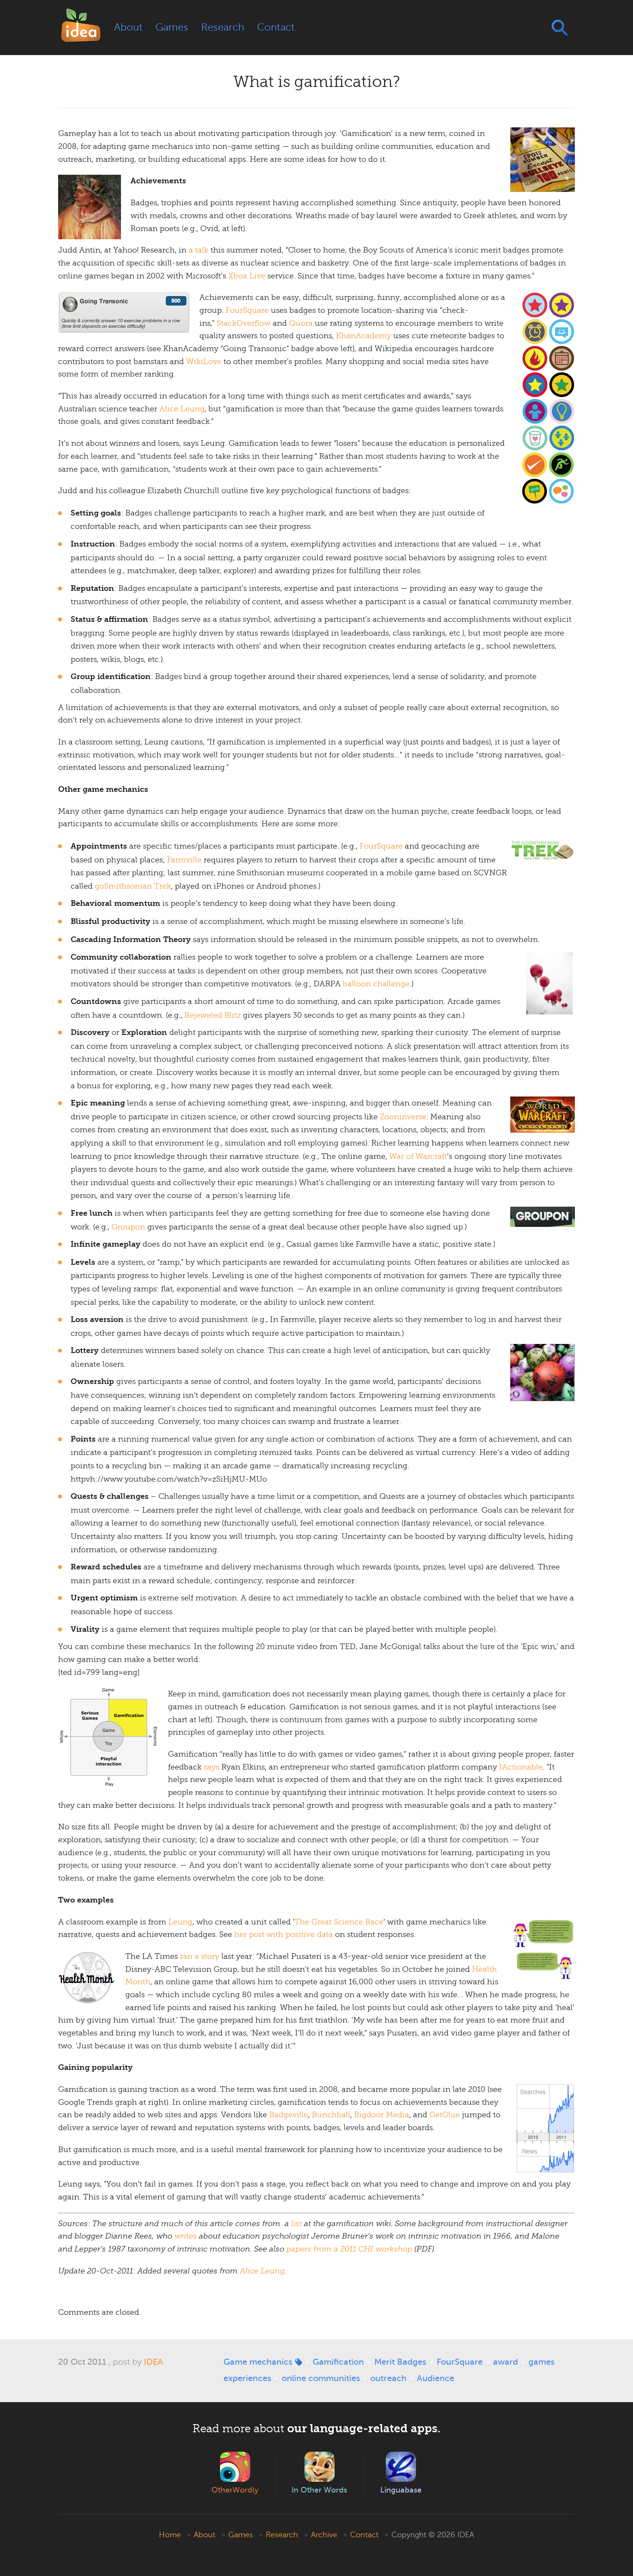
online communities (321, 2378)
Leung (180, 1922)
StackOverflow (244, 323)
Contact (276, 27)
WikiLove (204, 361)
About (128, 27)
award (506, 2362)
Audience (436, 2378)
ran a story (200, 1956)
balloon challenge (376, 984)
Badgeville (289, 2115)
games (541, 2362)
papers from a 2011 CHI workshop (349, 2249)
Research (223, 27)
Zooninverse (403, 1117)
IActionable (521, 1767)
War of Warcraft (418, 1156)
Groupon (128, 1227)
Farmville (184, 860)
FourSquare (247, 310)
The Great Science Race (339, 1922)
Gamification (338, 2362)
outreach (388, 2378)
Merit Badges (400, 2362)
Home (170, 2535)
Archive (324, 2535)
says (211, 1767)
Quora (301, 323)
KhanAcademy (363, 336)
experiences (247, 2378)
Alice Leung (182, 409)
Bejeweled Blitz (213, 1015)
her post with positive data (284, 1934)
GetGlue (445, 2115)
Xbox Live (247, 276)
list (296, 2224)
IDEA (154, 2362)
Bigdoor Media (382, 2115)
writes (186, 2236)
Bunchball (331, 2115)
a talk (199, 250)
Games (172, 27)
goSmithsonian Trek (133, 886)
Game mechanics (258, 2362)
